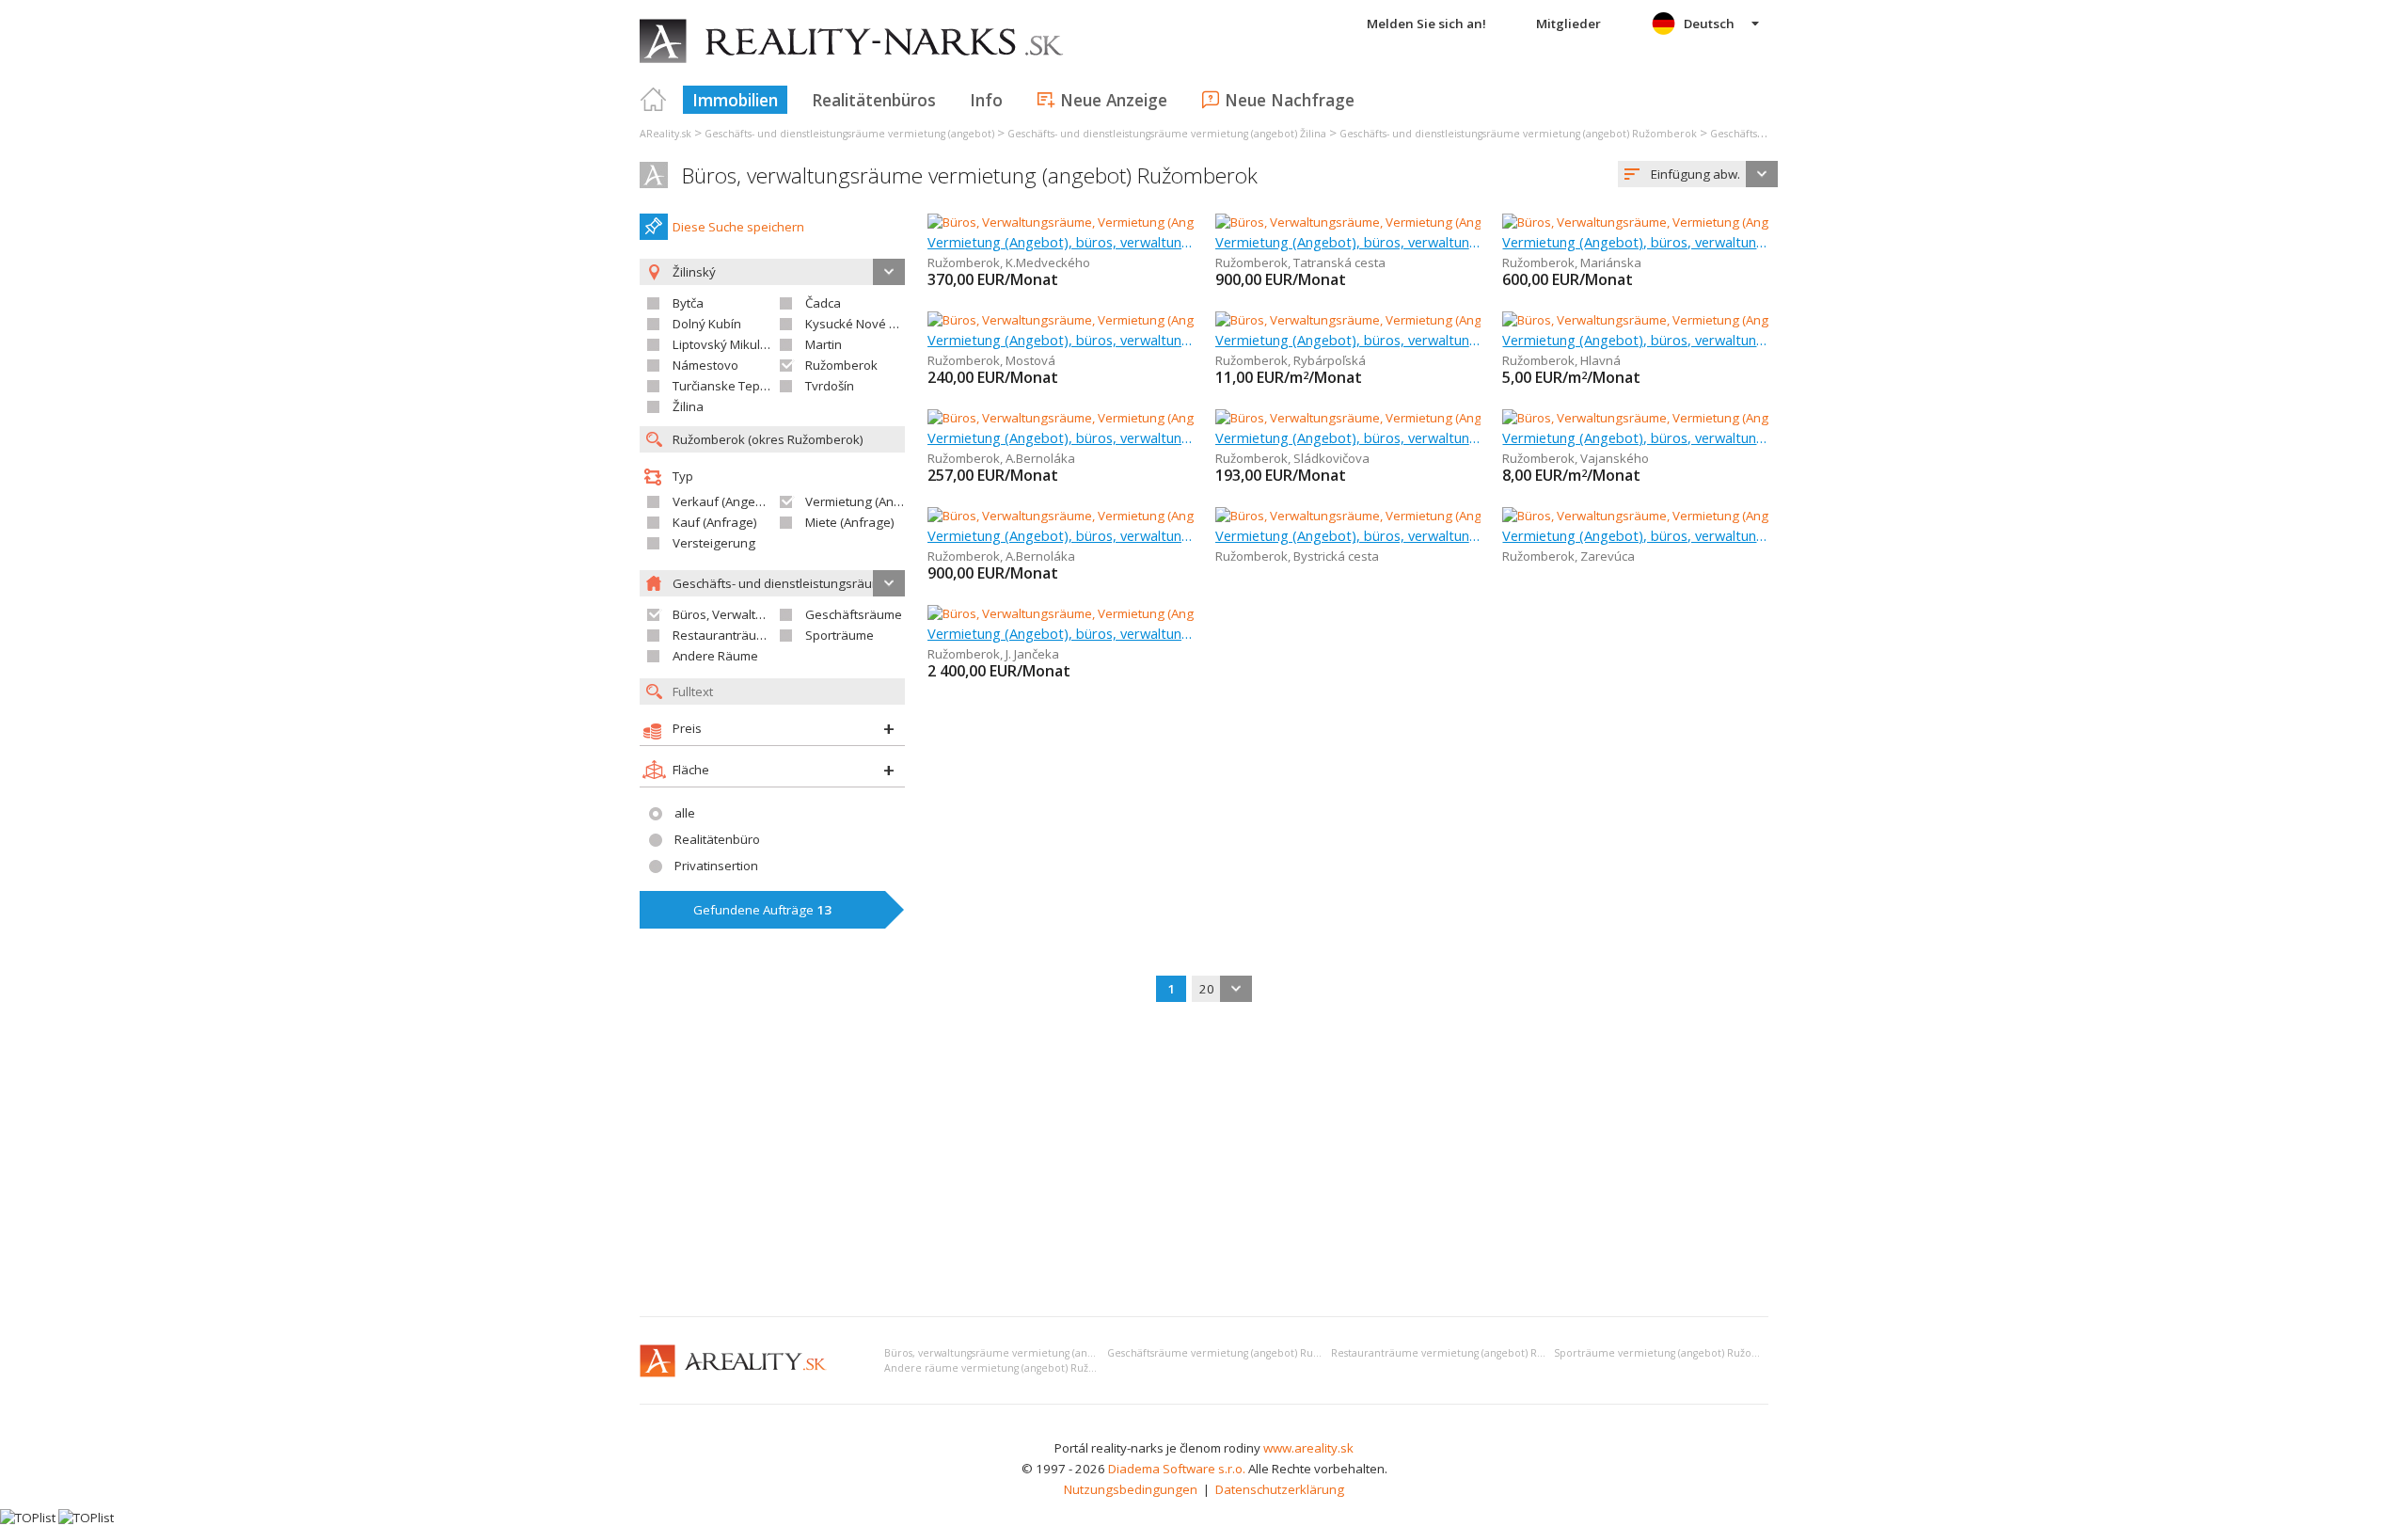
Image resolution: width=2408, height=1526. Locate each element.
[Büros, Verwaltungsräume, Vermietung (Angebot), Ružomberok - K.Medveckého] (1154, 222)
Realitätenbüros (874, 100)
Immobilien (735, 100)
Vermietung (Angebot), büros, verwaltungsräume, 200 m (1061, 535)
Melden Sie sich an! (1426, 24)
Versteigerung (714, 543)
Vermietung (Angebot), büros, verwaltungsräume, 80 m (1635, 242)
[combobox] (1698, 174)
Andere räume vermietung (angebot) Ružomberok (1010, 1368)
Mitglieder (1568, 24)
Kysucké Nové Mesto (865, 324)
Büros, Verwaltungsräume (747, 614)
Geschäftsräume (854, 614)
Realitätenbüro (717, 839)
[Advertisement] (1204, 1161)
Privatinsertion (716, 866)
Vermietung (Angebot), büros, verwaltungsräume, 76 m (1635, 535)
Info (986, 100)
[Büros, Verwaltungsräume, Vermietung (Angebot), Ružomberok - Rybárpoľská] (1436, 320)
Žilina (688, 406)
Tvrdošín (830, 386)
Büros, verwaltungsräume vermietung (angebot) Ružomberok (970, 175)
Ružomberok (841, 365)
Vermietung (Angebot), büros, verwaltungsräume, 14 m (1348, 437)
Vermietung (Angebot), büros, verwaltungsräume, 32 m (1348, 340)
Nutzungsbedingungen (1131, 1489)
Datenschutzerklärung (1280, 1489)
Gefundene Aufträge (762, 910)
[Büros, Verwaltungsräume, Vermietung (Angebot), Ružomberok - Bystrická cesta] (1442, 516)
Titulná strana (654, 100)
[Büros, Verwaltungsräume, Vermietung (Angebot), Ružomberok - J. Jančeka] (1139, 613)
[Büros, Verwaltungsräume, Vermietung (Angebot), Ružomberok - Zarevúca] (1714, 516)
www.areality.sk (1308, 1448)
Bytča (688, 303)
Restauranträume (723, 635)
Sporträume (840, 635)
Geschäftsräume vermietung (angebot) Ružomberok (1236, 1353)
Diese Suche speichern (738, 227)
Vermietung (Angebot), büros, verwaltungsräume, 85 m (1348, 242)
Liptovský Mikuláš (723, 344)
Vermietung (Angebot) (868, 501)
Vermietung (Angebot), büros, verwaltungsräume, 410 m (1348, 535)
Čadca (823, 303)
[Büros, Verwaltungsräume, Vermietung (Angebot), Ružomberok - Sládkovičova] (1438, 418)
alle (685, 813)
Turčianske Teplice (726, 386)
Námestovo (705, 365)
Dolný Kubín (707, 324)
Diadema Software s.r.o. (1177, 1469)
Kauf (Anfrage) (715, 522)
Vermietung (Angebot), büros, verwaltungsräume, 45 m (1635, 437)
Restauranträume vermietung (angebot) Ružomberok (1463, 1353)
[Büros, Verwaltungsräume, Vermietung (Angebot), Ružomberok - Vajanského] (1721, 418)
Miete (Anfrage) (850, 522)
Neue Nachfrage (1290, 100)
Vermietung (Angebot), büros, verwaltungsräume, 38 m (1635, 340)
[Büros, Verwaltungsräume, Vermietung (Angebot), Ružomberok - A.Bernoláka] (1147, 418)
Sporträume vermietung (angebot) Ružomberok (1673, 1353)
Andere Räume (715, 656)
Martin (824, 344)
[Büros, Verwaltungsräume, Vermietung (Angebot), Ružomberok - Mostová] (1137, 320)
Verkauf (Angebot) (725, 501)
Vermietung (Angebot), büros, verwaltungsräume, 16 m (1061, 242)
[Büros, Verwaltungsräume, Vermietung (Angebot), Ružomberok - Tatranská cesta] (1446, 222)
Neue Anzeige (1114, 100)
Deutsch (1709, 24)
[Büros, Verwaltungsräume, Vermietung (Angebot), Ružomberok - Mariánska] (1717, 222)
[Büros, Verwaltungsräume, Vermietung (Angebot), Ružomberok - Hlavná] (1707, 320)
